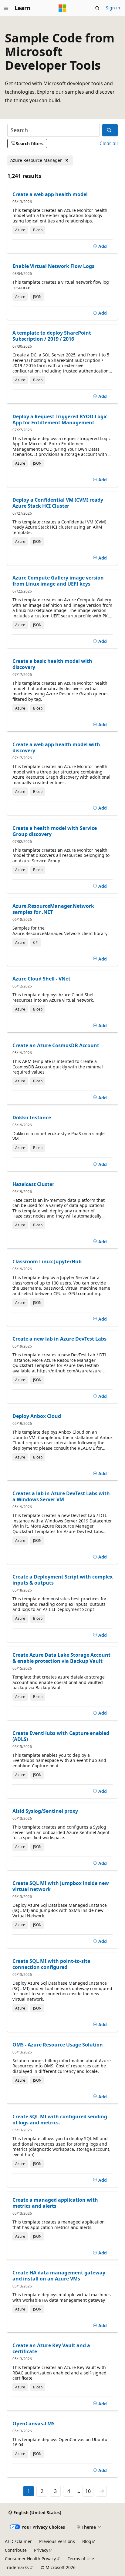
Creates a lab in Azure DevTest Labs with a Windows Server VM (61, 1496)
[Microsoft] (62, 8)
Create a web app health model (50, 194)
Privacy (41, 2550)
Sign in (113, 8)
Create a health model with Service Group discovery (55, 831)
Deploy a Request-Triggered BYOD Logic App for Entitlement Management (60, 419)
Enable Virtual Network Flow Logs (53, 266)
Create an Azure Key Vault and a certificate (51, 2348)
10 (88, 2491)
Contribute (16, 2550)
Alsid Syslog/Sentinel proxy (45, 1811)
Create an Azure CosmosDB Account (56, 1045)
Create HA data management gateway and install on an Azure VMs (59, 2276)
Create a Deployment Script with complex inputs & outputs (62, 1580)
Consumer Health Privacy (30, 2559)
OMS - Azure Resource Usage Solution (58, 2045)
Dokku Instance (32, 1118)
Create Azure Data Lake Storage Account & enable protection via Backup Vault (61, 1658)
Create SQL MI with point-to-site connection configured (51, 1964)
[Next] (101, 2491)
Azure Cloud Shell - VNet (41, 979)
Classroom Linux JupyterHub (47, 1261)
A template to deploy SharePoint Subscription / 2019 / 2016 (52, 336)
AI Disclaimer (18, 2541)
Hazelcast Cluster (33, 1184)
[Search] (110, 130)
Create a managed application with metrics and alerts (55, 2203)
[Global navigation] (6, 8)
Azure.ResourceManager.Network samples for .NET (53, 909)
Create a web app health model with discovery (56, 747)
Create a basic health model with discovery (52, 664)
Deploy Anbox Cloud (37, 1416)
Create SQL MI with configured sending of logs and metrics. (60, 2120)
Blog (87, 2541)
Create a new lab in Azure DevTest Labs (59, 1339)
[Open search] (97, 8)
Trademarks (17, 2567)
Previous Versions (57, 2541)
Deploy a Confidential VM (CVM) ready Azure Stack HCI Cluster (58, 503)
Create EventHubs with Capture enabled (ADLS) (61, 1736)
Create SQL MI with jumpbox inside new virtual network (61, 1886)
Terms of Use (81, 2559)
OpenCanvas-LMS (34, 2424)
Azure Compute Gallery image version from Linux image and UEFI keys (58, 581)
